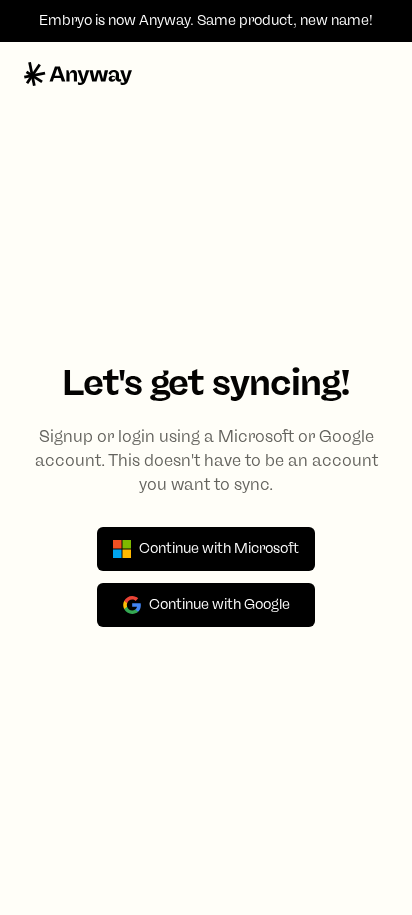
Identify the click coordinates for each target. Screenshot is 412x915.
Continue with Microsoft (219, 548)
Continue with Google (219, 604)
